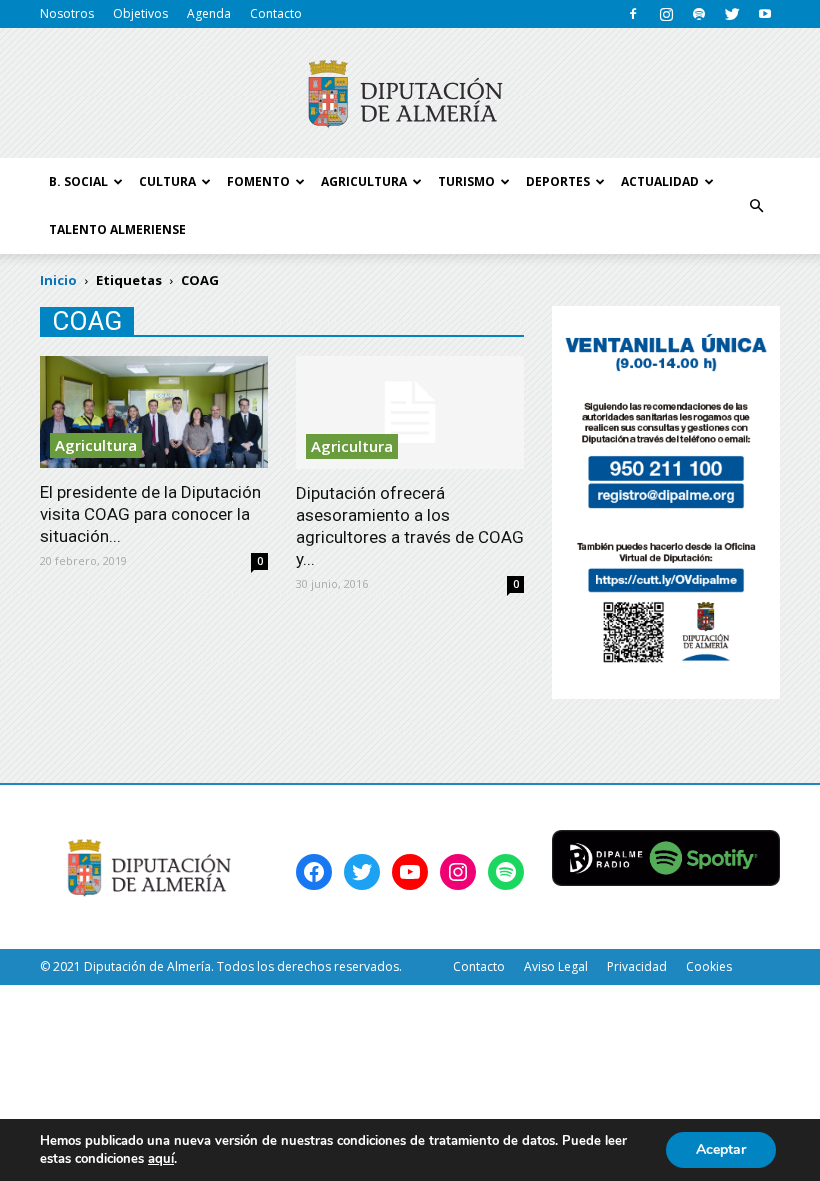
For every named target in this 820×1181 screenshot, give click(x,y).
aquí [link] (161, 1159)
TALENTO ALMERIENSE (117, 229)
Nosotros (67, 13)
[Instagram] (666, 14)
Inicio (58, 280)
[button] (756, 206)
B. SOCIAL (78, 181)
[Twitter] (732, 14)
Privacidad (637, 966)
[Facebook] (633, 14)
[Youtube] (765, 14)
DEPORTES (558, 181)
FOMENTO (258, 181)
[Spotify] (699, 14)
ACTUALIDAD (660, 181)
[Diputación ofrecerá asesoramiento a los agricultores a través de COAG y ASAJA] (410, 412)
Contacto (276, 13)
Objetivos (140, 13)
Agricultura (96, 445)
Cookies (709, 966)
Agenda (209, 13)
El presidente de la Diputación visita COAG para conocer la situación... (150, 514)
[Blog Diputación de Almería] (410, 94)
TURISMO (466, 181)
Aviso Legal (556, 966)
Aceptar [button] (721, 1149)
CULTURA (167, 181)
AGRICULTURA (364, 181)
